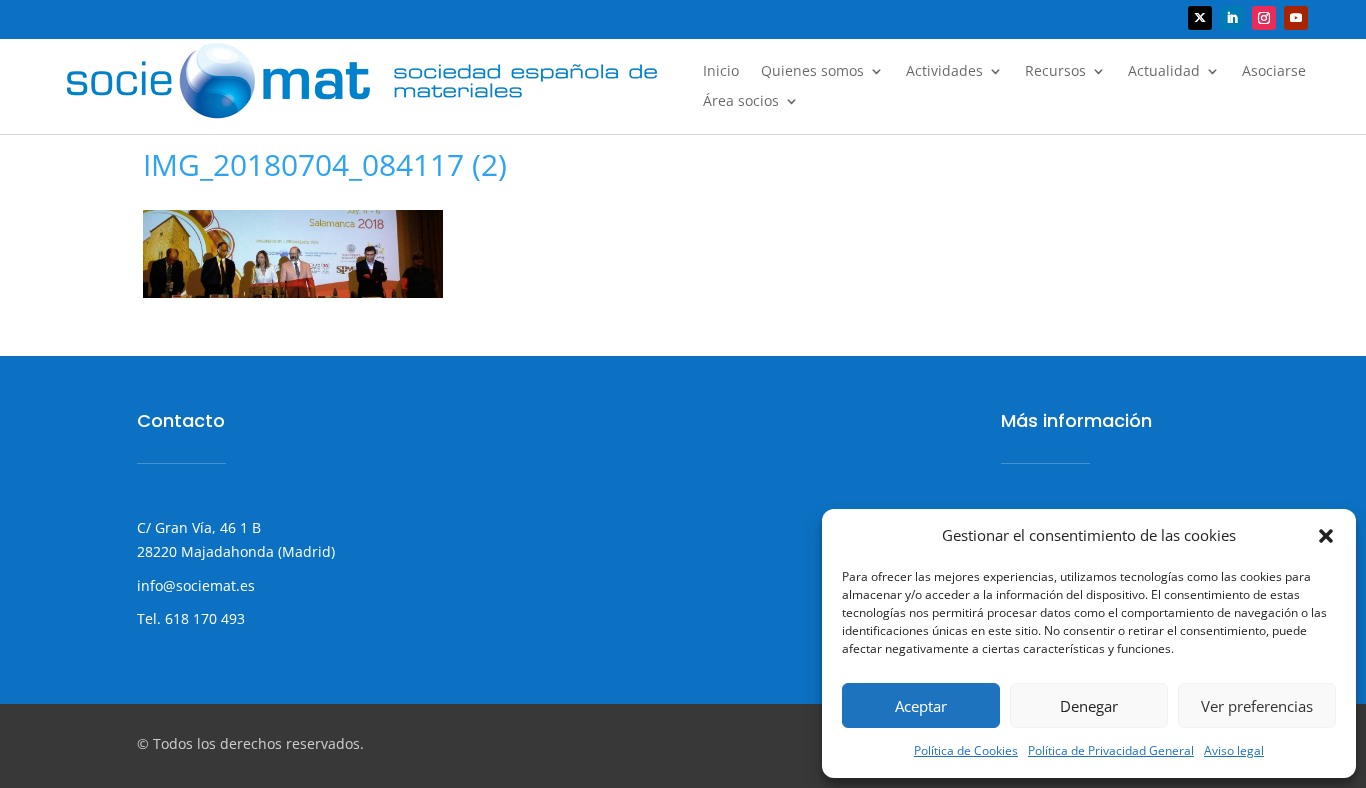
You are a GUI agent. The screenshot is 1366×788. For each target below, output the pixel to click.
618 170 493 (203, 618)
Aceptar (921, 706)
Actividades (944, 72)
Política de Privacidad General (1111, 750)
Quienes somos (812, 72)
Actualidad (1164, 72)
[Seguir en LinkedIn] (1232, 18)
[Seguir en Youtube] (1296, 18)
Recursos (1055, 72)
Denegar (1089, 706)
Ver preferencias (1257, 706)
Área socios (741, 102)
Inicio (721, 72)
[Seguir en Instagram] (1264, 18)
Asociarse (1274, 72)
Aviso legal (1234, 750)
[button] (1326, 536)
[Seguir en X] (1200, 18)
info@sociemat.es (196, 585)
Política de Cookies (966, 750)
